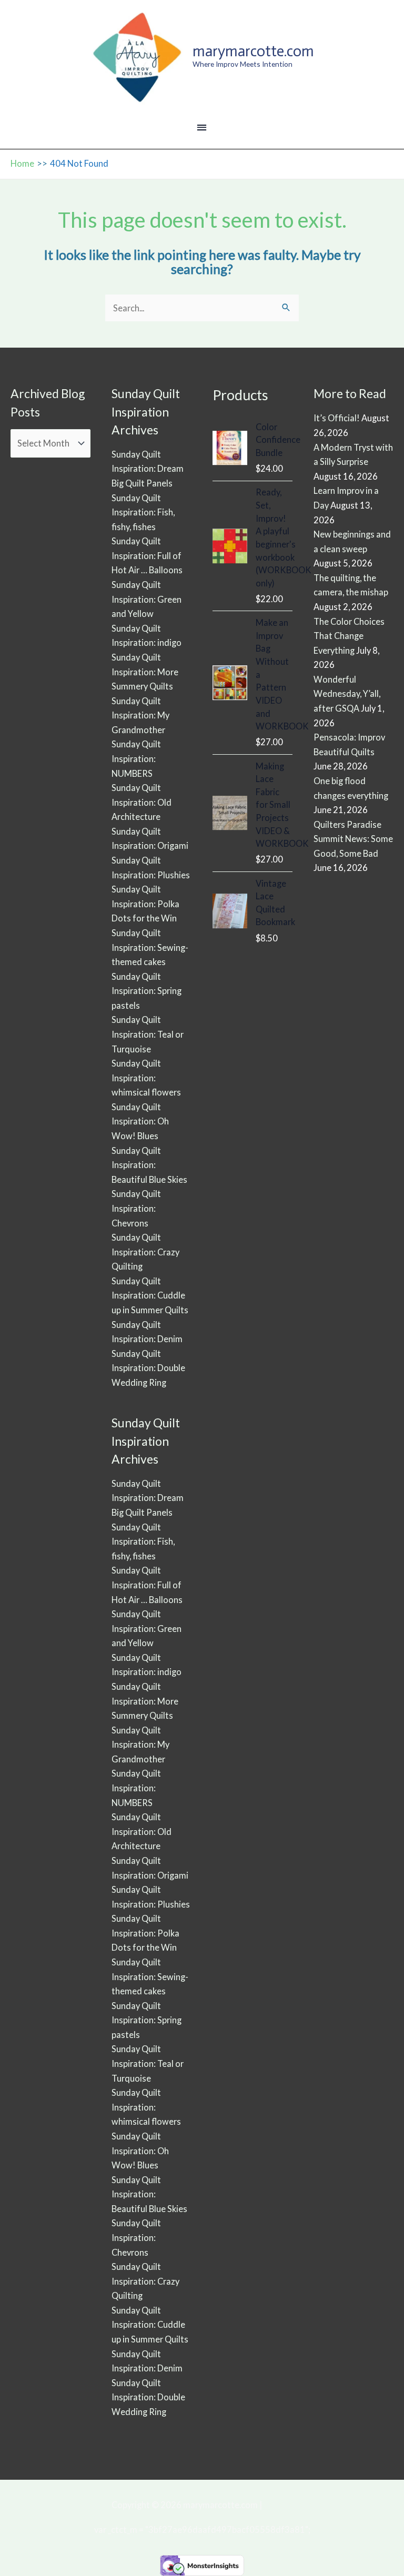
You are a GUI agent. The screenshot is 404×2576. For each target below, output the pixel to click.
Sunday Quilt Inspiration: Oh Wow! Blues (140, 1121)
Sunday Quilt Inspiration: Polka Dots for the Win (145, 904)
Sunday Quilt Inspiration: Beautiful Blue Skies (149, 1165)
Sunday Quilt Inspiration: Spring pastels (147, 991)
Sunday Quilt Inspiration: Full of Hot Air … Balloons (147, 555)
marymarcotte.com (253, 51)
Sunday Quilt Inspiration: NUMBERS (136, 758)
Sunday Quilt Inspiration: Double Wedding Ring (148, 1368)
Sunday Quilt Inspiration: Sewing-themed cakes (150, 947)
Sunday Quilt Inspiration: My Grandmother (140, 715)
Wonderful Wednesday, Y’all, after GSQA (347, 694)
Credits (278, 2505)
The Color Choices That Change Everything (349, 636)
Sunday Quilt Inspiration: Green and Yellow (147, 599)
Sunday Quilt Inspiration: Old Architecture (142, 802)
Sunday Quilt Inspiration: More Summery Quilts (145, 672)
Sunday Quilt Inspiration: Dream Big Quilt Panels (148, 469)
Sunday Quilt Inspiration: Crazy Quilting (145, 1252)
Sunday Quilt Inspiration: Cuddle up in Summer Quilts (150, 1295)
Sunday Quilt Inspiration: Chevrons (136, 1208)
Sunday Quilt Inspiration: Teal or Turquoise (148, 1034)
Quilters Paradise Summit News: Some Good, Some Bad (353, 839)
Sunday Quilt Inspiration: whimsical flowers (146, 1078)
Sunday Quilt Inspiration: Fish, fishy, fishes (143, 512)
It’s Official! (337, 418)
